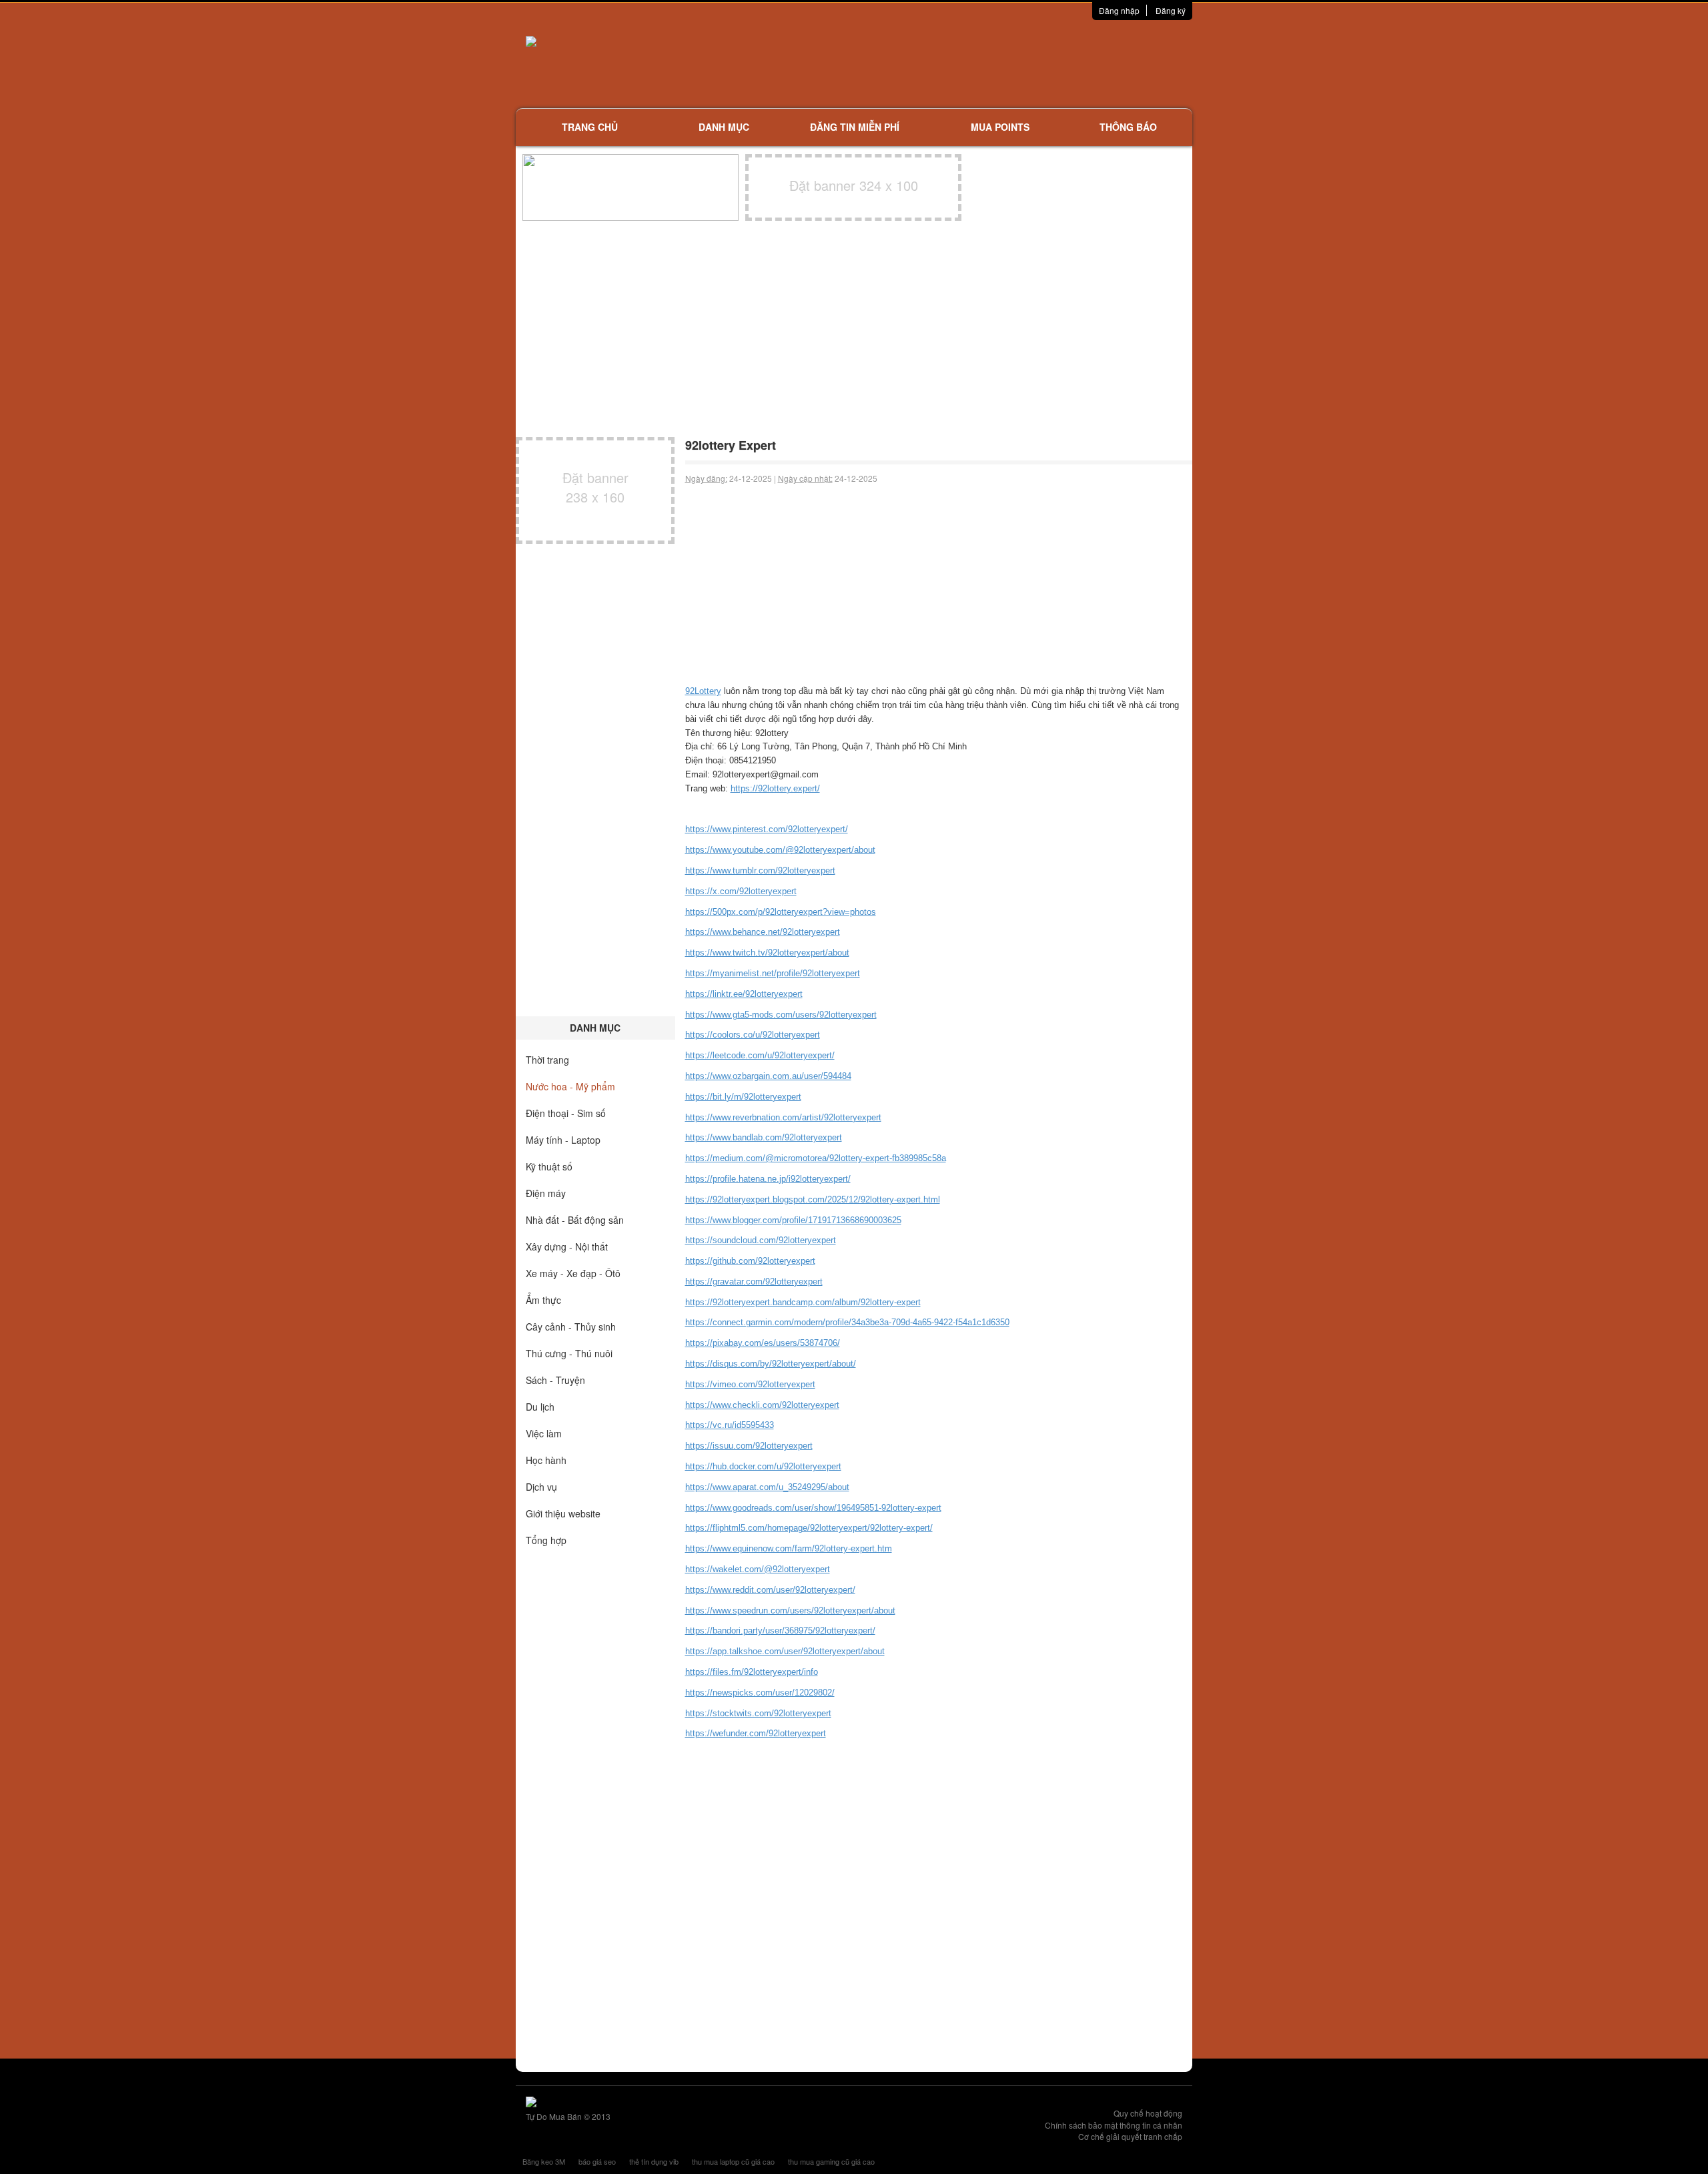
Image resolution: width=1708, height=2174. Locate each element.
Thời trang (547, 1060)
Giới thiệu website (563, 1513)
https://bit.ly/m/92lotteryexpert (743, 1097)
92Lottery (703, 691)
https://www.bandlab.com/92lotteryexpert (764, 1137)
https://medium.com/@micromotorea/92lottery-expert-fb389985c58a (816, 1158)
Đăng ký (1171, 10)
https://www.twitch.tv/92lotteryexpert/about (767, 953)
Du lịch (540, 1407)
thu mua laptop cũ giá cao (733, 2161)
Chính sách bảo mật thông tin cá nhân (1114, 2125)
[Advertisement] (995, 63)
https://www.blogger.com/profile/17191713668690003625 (793, 1220)
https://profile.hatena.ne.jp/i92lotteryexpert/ (768, 1179)
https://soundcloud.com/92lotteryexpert (761, 1240)
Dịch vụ (541, 1487)
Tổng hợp (546, 1540)
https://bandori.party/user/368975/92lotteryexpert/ (780, 1630)
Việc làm (544, 1433)
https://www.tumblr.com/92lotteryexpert (760, 870)
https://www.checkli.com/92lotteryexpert (762, 1405)
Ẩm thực (543, 1300)
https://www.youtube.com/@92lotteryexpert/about (780, 850)
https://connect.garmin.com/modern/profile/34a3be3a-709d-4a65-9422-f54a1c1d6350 (847, 1322)
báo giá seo (597, 2161)
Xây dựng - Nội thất (567, 1246)
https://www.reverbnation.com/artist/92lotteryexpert (783, 1117)
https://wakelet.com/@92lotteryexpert (758, 1569)
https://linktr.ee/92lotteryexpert (744, 994)
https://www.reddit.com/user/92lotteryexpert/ (770, 1590)
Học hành (546, 1460)
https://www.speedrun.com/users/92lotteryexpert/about (790, 1610)
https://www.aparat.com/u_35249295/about (767, 1487)
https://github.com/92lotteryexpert (750, 1261)
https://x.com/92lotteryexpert (741, 891)
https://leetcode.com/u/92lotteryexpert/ (760, 1055)
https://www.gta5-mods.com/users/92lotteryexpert (781, 1015)
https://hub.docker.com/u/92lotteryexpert (763, 1466)
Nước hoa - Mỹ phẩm (570, 1086)
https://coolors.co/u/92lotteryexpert (753, 1035)
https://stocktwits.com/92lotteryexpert (758, 1713)
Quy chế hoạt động (1148, 2113)
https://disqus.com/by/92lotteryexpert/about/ (771, 1364)
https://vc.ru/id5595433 (730, 1425)
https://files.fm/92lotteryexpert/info (752, 1672)
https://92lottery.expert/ (775, 788)
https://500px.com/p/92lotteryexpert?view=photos (781, 912)
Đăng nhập (1119, 10)
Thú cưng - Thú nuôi (569, 1353)
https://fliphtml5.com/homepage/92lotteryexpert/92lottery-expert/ (809, 1528)
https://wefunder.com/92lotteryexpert (756, 1733)
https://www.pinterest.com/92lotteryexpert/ (767, 829)
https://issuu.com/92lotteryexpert (749, 1446)
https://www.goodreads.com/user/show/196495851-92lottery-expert (813, 1508)
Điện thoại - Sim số (566, 1113)
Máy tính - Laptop (563, 1140)
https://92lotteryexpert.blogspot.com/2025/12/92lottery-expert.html (813, 1199)
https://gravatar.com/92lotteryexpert (754, 1282)
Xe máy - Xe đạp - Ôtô (573, 1273)
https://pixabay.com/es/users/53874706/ (763, 1343)
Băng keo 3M (544, 2161)
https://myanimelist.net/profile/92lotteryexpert (773, 973)
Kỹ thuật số (549, 1166)
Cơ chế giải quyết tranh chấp (1130, 2136)
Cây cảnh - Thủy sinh (571, 1327)
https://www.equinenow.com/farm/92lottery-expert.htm (789, 1548)
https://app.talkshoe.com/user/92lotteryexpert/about (785, 1651)
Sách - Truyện (555, 1380)
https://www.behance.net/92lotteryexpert (763, 932)
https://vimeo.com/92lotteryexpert (750, 1384)
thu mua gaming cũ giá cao (831, 2161)
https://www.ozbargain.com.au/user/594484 (768, 1076)
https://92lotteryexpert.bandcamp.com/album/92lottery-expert (803, 1302)
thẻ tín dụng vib (654, 2161)
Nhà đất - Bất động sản (575, 1220)
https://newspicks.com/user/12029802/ (760, 1693)
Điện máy (546, 1193)
